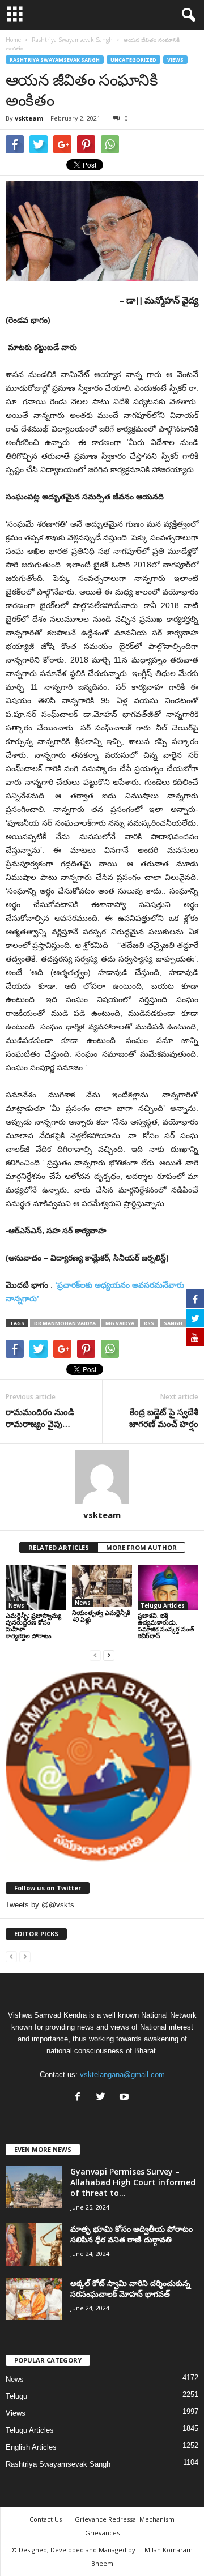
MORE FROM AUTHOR (141, 1547)
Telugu (16, 2396)
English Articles (31, 2447)
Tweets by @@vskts (40, 1905)
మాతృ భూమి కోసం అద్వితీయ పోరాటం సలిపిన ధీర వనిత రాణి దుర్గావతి (131, 2234)
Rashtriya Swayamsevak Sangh (55, 60)
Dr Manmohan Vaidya (65, 1323)
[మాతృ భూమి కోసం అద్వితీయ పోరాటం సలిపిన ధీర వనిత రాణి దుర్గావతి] (34, 2244)
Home (13, 40)
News (16, 1605)
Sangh (173, 1323)
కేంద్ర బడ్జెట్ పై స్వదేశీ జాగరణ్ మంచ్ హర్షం (164, 1418)
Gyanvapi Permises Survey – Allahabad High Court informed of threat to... (133, 2182)
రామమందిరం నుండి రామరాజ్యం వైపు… (40, 1418)
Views (175, 60)
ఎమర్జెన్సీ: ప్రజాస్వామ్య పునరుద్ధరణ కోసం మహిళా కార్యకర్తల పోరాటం (33, 1626)
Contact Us (46, 2519)
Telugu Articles (163, 1605)
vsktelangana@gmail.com (122, 2075)
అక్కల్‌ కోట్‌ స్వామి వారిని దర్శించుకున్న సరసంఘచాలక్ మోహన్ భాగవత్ (130, 2288)
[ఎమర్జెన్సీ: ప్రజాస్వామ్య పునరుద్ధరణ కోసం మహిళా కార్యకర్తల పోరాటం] (36, 1587)
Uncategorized (133, 60)
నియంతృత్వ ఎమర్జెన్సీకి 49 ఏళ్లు (101, 1616)
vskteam (29, 118)
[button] (186, 15)
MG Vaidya (120, 1323)
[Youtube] (126, 2098)
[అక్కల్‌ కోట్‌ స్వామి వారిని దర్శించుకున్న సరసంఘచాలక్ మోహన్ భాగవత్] (34, 2299)
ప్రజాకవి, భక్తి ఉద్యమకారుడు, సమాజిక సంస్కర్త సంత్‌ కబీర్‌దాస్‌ (166, 1626)
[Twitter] (103, 2098)
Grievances (102, 2533)
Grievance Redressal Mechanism (125, 2519)
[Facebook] (80, 2098)
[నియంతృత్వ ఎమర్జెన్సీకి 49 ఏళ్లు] (102, 1586)
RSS (149, 1323)
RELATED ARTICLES (59, 1547)
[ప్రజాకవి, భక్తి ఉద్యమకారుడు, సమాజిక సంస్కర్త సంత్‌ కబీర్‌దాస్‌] (168, 1587)
